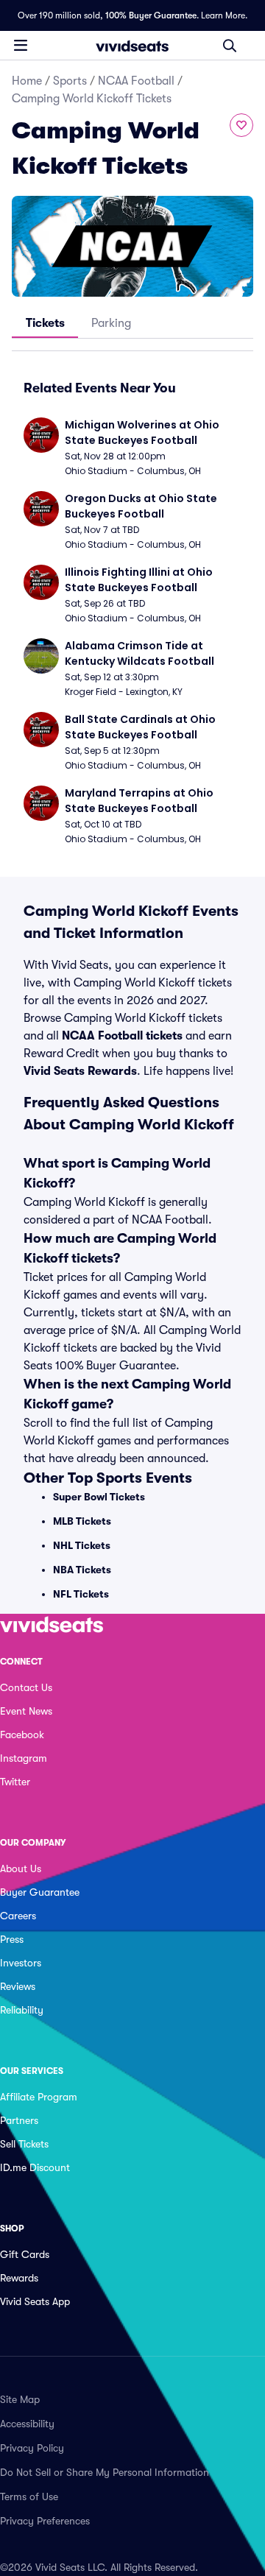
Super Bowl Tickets (99, 1497)
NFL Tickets (81, 1594)
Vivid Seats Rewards (80, 1071)
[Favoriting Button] (241, 125)
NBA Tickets (82, 1570)
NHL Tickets (82, 1545)
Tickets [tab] (45, 323)
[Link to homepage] (132, 46)
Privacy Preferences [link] (45, 2521)
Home (27, 81)
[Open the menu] (21, 45)
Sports (70, 81)
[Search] (230, 46)
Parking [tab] (111, 323)
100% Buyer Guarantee (151, 15)
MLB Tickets (82, 1521)
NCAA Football (136, 81)
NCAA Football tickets (122, 1036)
